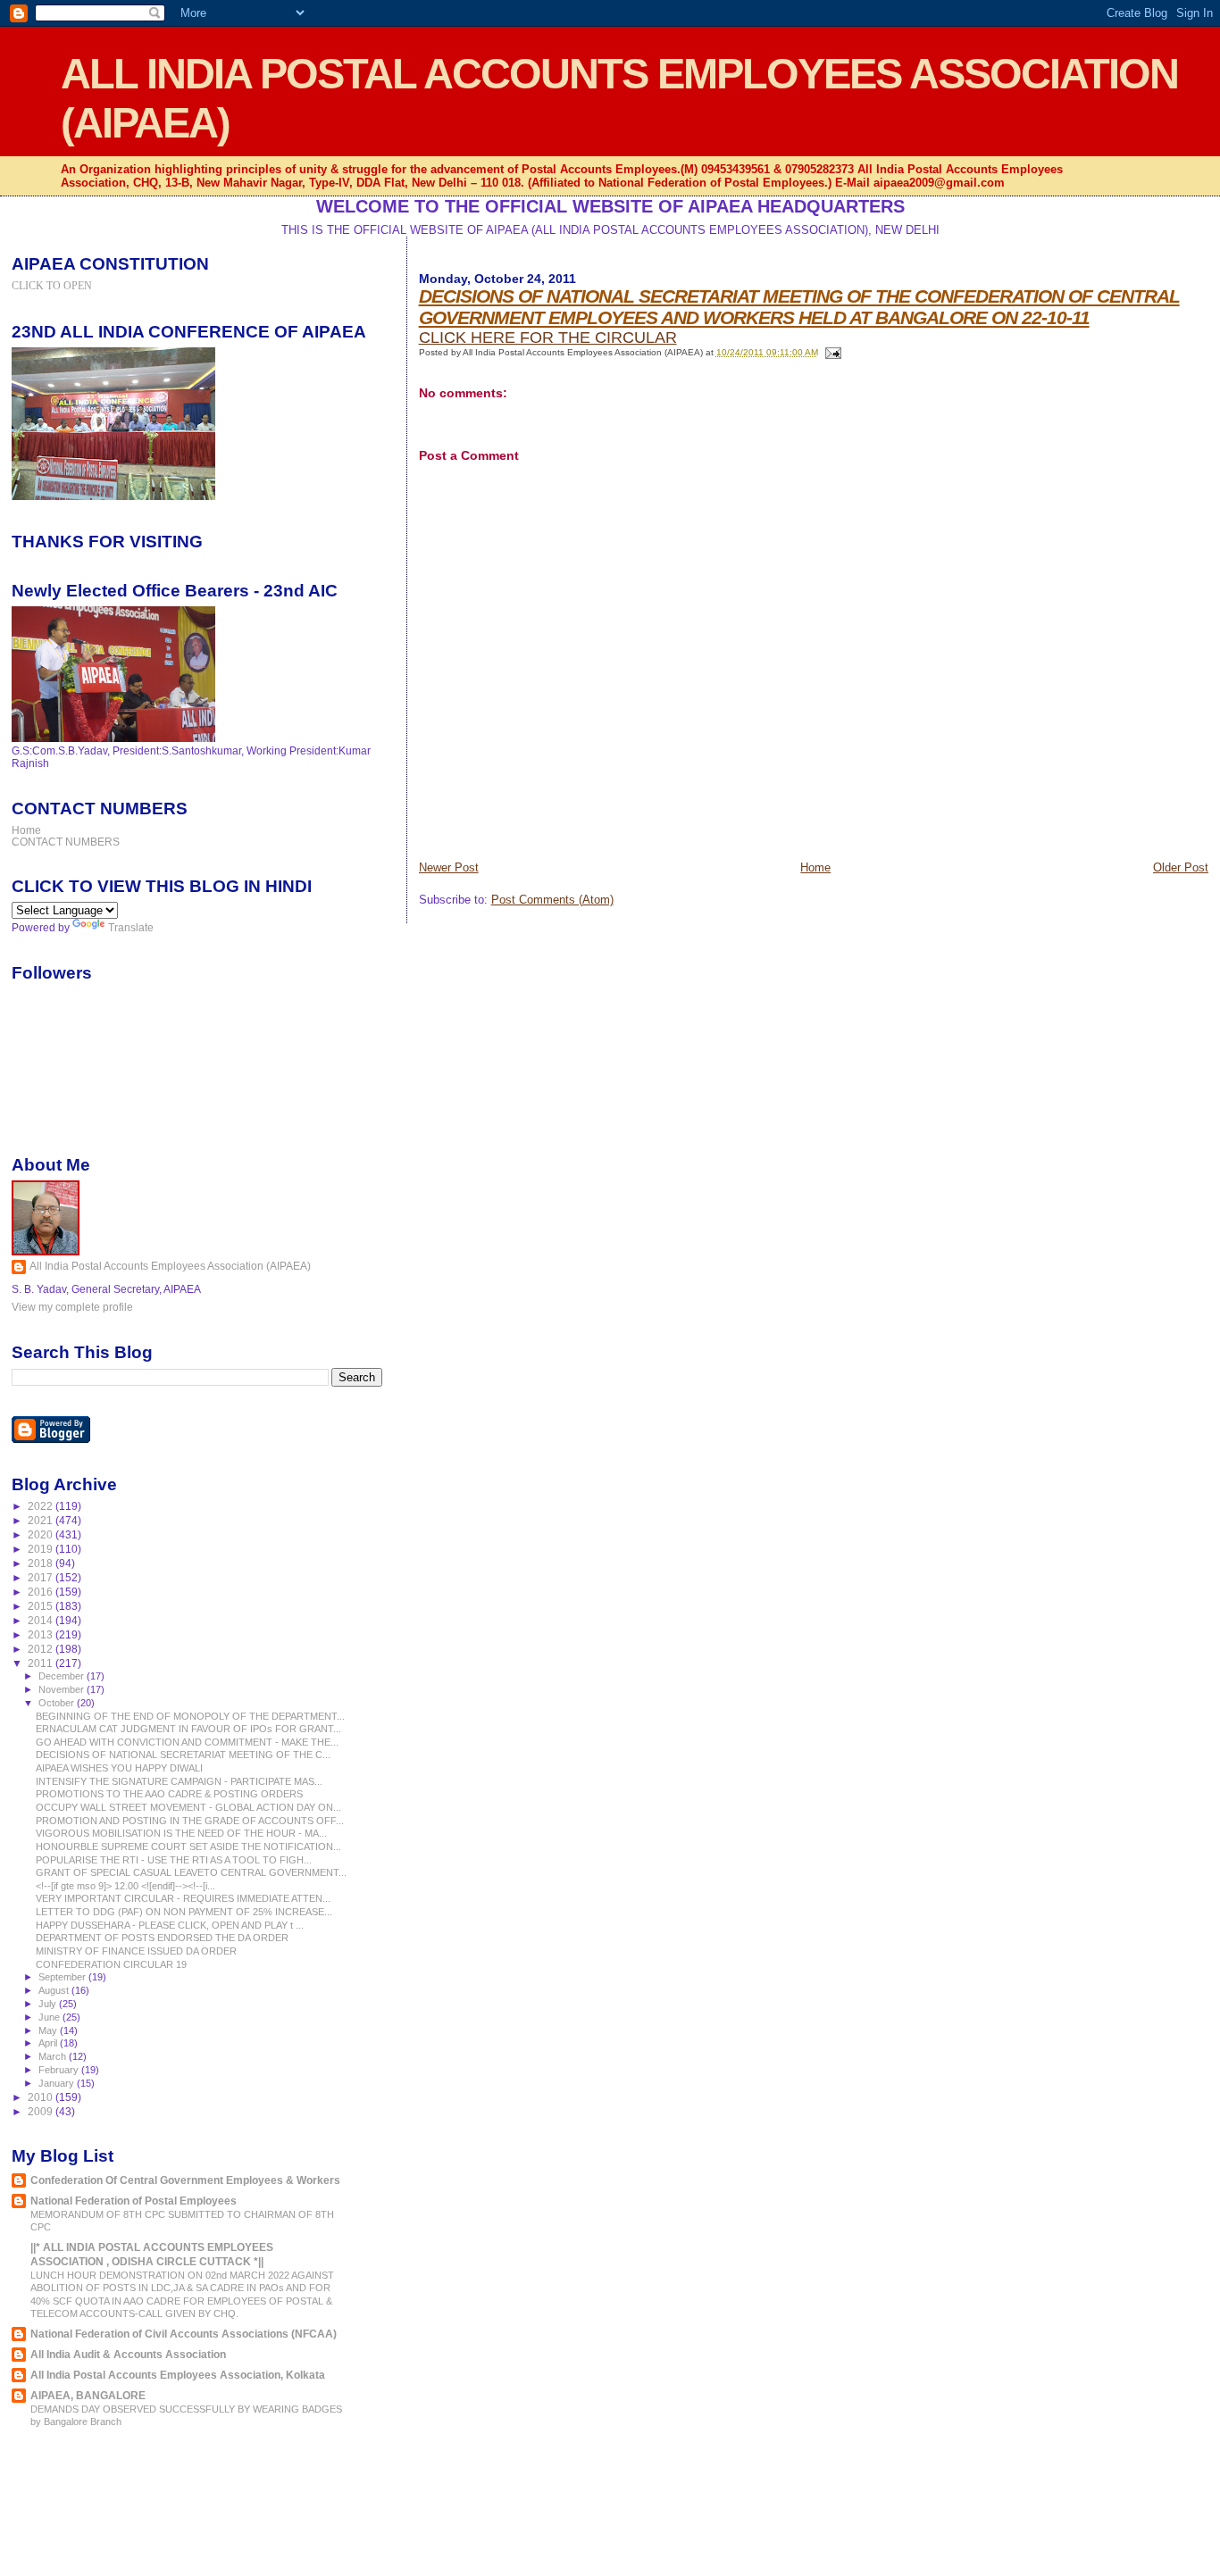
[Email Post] (831, 352)
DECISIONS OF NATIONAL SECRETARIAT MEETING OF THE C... (183, 1755)
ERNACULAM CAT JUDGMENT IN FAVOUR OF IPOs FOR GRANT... (188, 1729)
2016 (42, 1592)
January (58, 2083)
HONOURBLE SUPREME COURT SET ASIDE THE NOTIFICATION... (188, 1847)
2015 (42, 1606)
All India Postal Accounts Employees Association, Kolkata (178, 2375)
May (49, 2030)
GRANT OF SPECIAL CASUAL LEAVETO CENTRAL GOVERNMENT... (191, 1872)
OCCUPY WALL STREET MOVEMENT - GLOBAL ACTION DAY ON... (188, 1807)
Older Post (1181, 867)
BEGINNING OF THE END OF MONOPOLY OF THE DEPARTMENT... (190, 1716)
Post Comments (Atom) (552, 900)
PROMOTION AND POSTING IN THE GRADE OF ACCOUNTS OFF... (190, 1821)
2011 (42, 1663)
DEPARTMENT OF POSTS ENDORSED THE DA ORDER (162, 1938)
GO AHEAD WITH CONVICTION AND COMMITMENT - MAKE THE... (187, 1742)
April (49, 2043)
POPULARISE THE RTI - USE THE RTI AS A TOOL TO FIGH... (174, 1860)
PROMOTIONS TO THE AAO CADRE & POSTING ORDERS (169, 1794)
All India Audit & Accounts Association (128, 2354)
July (49, 2004)
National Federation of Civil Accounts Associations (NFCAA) (184, 2334)
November (63, 1689)
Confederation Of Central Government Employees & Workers (185, 2180)
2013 (42, 1634)
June (50, 2017)
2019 (42, 1549)
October (58, 1703)
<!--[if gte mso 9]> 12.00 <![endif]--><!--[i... (125, 1886)
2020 (42, 1534)
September (63, 1977)
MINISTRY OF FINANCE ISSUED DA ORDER (136, 1951)
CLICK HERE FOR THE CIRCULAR (548, 338)
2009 (42, 2111)
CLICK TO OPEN (52, 286)
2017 (42, 1577)
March (54, 2056)
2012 (42, 1649)
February (60, 2070)
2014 (42, 1620)
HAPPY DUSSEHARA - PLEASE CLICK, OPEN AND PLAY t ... (170, 1925)
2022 (42, 1506)
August (55, 1990)
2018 (42, 1563)
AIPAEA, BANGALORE (88, 2395)
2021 (42, 1520)
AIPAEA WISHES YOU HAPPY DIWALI (119, 1768)
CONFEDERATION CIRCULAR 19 (111, 1964)
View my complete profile (72, 1307)
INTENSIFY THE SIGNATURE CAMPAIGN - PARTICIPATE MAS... (179, 1781)
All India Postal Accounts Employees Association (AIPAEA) (170, 1266)
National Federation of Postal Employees (134, 2201)
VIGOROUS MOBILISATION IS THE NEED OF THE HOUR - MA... (181, 1833)
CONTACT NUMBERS (66, 842)
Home (815, 867)
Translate (131, 928)
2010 (42, 2097)
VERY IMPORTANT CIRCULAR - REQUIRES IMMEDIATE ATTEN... (183, 1898)
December (63, 1676)
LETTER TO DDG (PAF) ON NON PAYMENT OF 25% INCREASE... (184, 1912)
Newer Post (449, 867)
